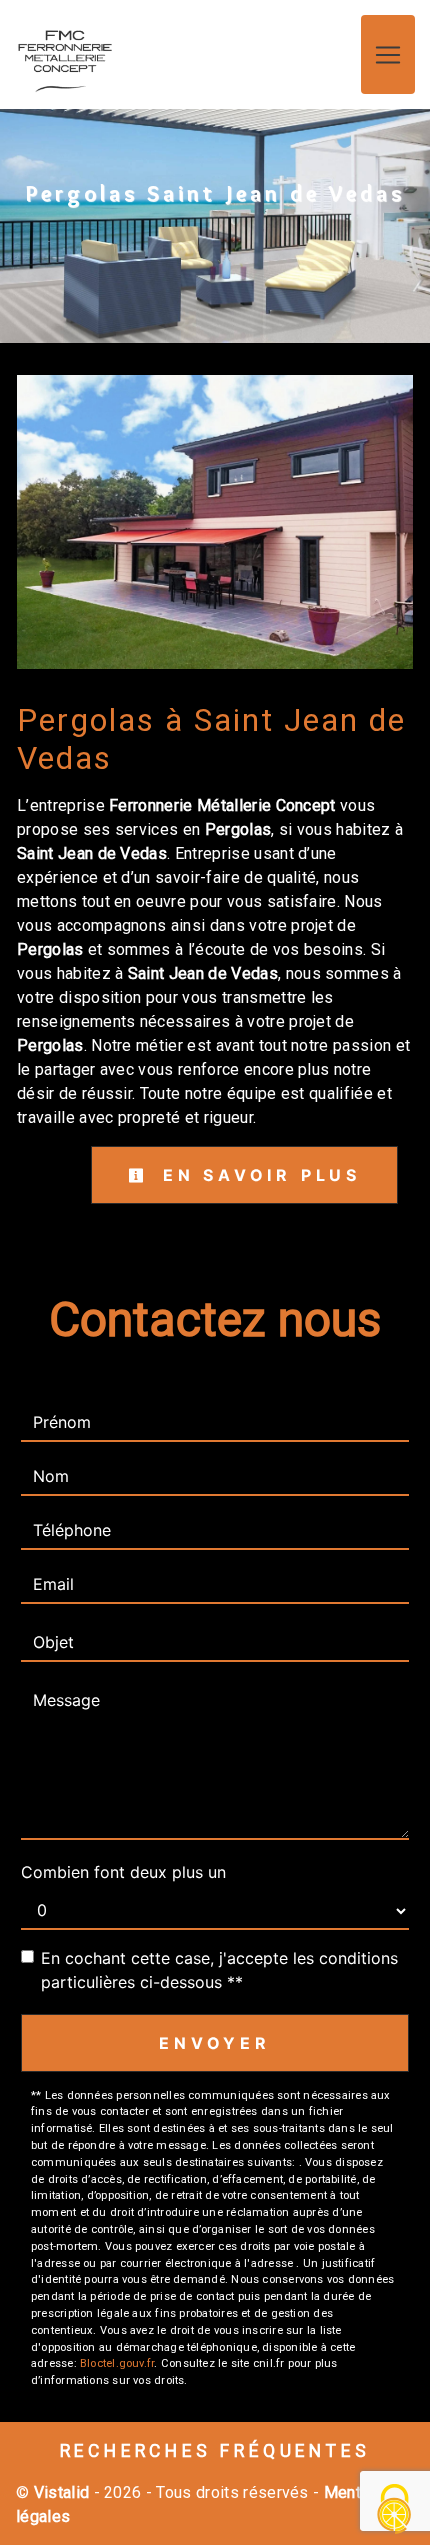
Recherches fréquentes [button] (215, 2451)
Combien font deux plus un (123, 1872)
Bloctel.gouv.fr (117, 2363)
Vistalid (62, 2492)
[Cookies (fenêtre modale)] (395, 2510)
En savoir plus (257, 1175)
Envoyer (215, 2043)
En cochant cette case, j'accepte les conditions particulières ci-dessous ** (219, 1970)
